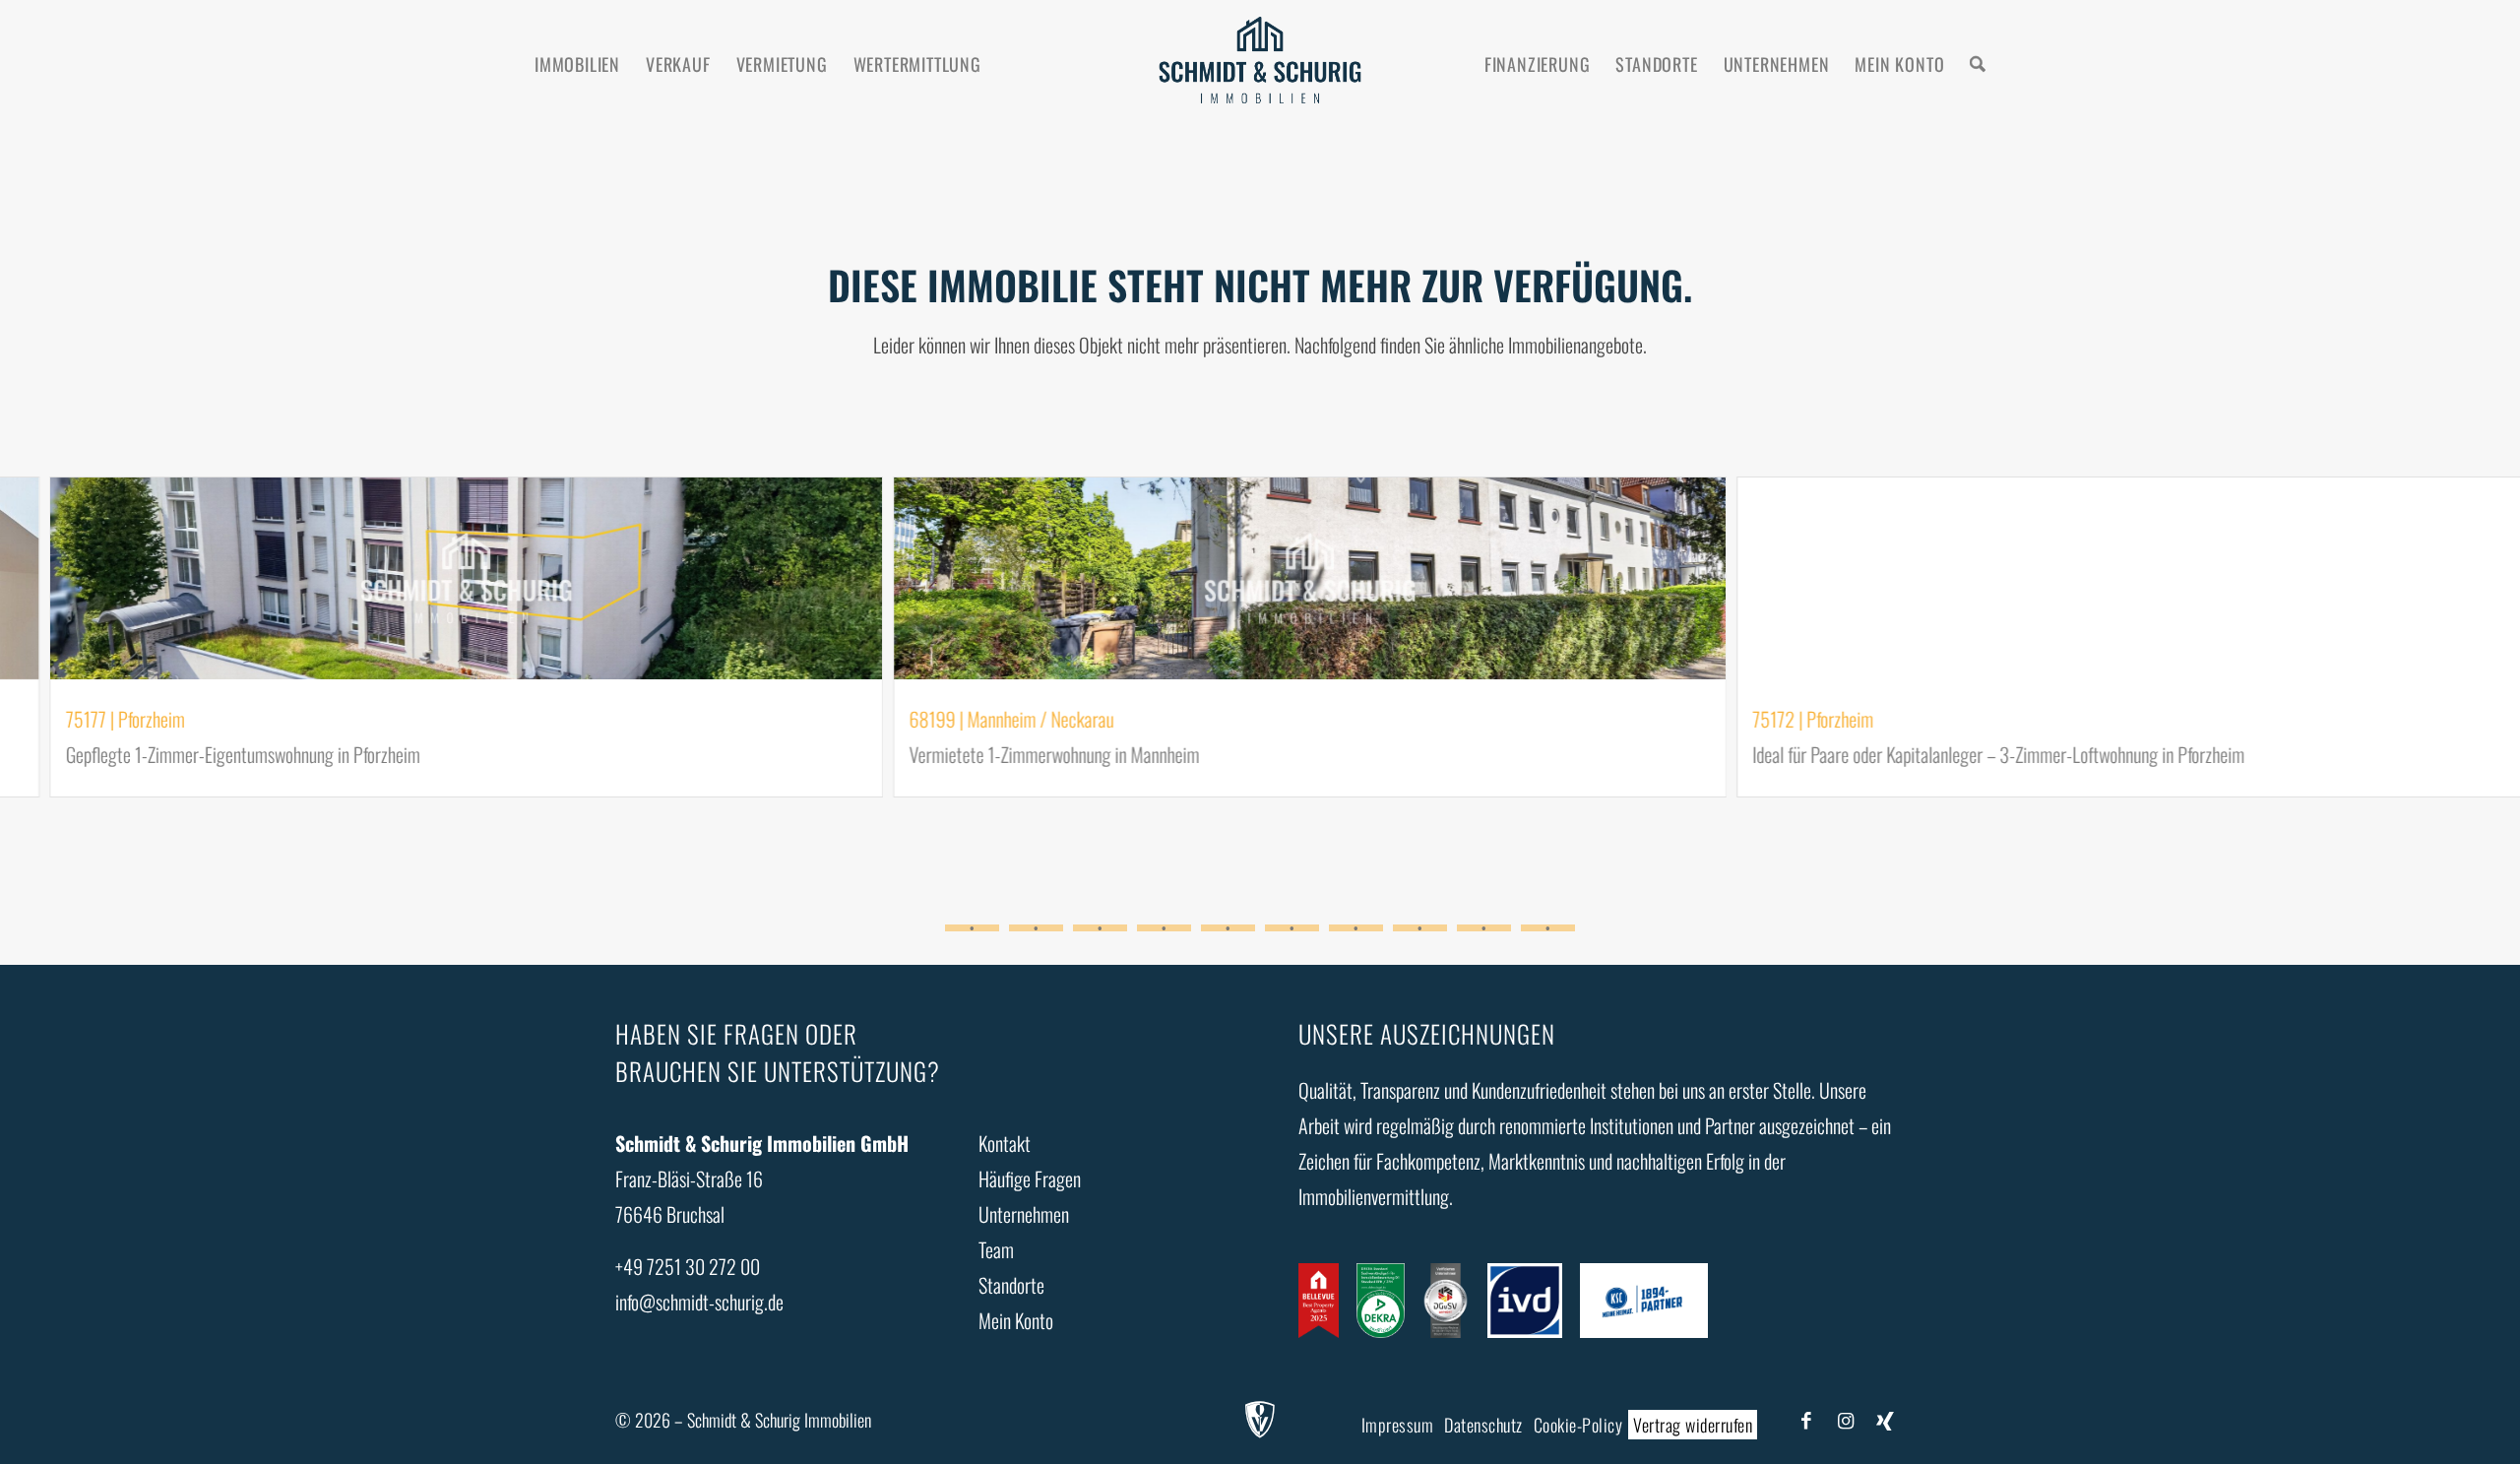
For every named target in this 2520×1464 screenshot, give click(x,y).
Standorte (1011, 1285)
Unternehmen (1024, 1214)
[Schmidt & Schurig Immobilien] (1260, 64)
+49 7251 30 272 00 (688, 1266)
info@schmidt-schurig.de (699, 1302)
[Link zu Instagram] (1846, 1419)
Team (996, 1249)
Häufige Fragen (1030, 1178)
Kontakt (1005, 1143)
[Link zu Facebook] (1806, 1419)
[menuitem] (577, 64)
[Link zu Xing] (1885, 1419)
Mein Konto (1016, 1320)
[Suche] (1978, 64)
